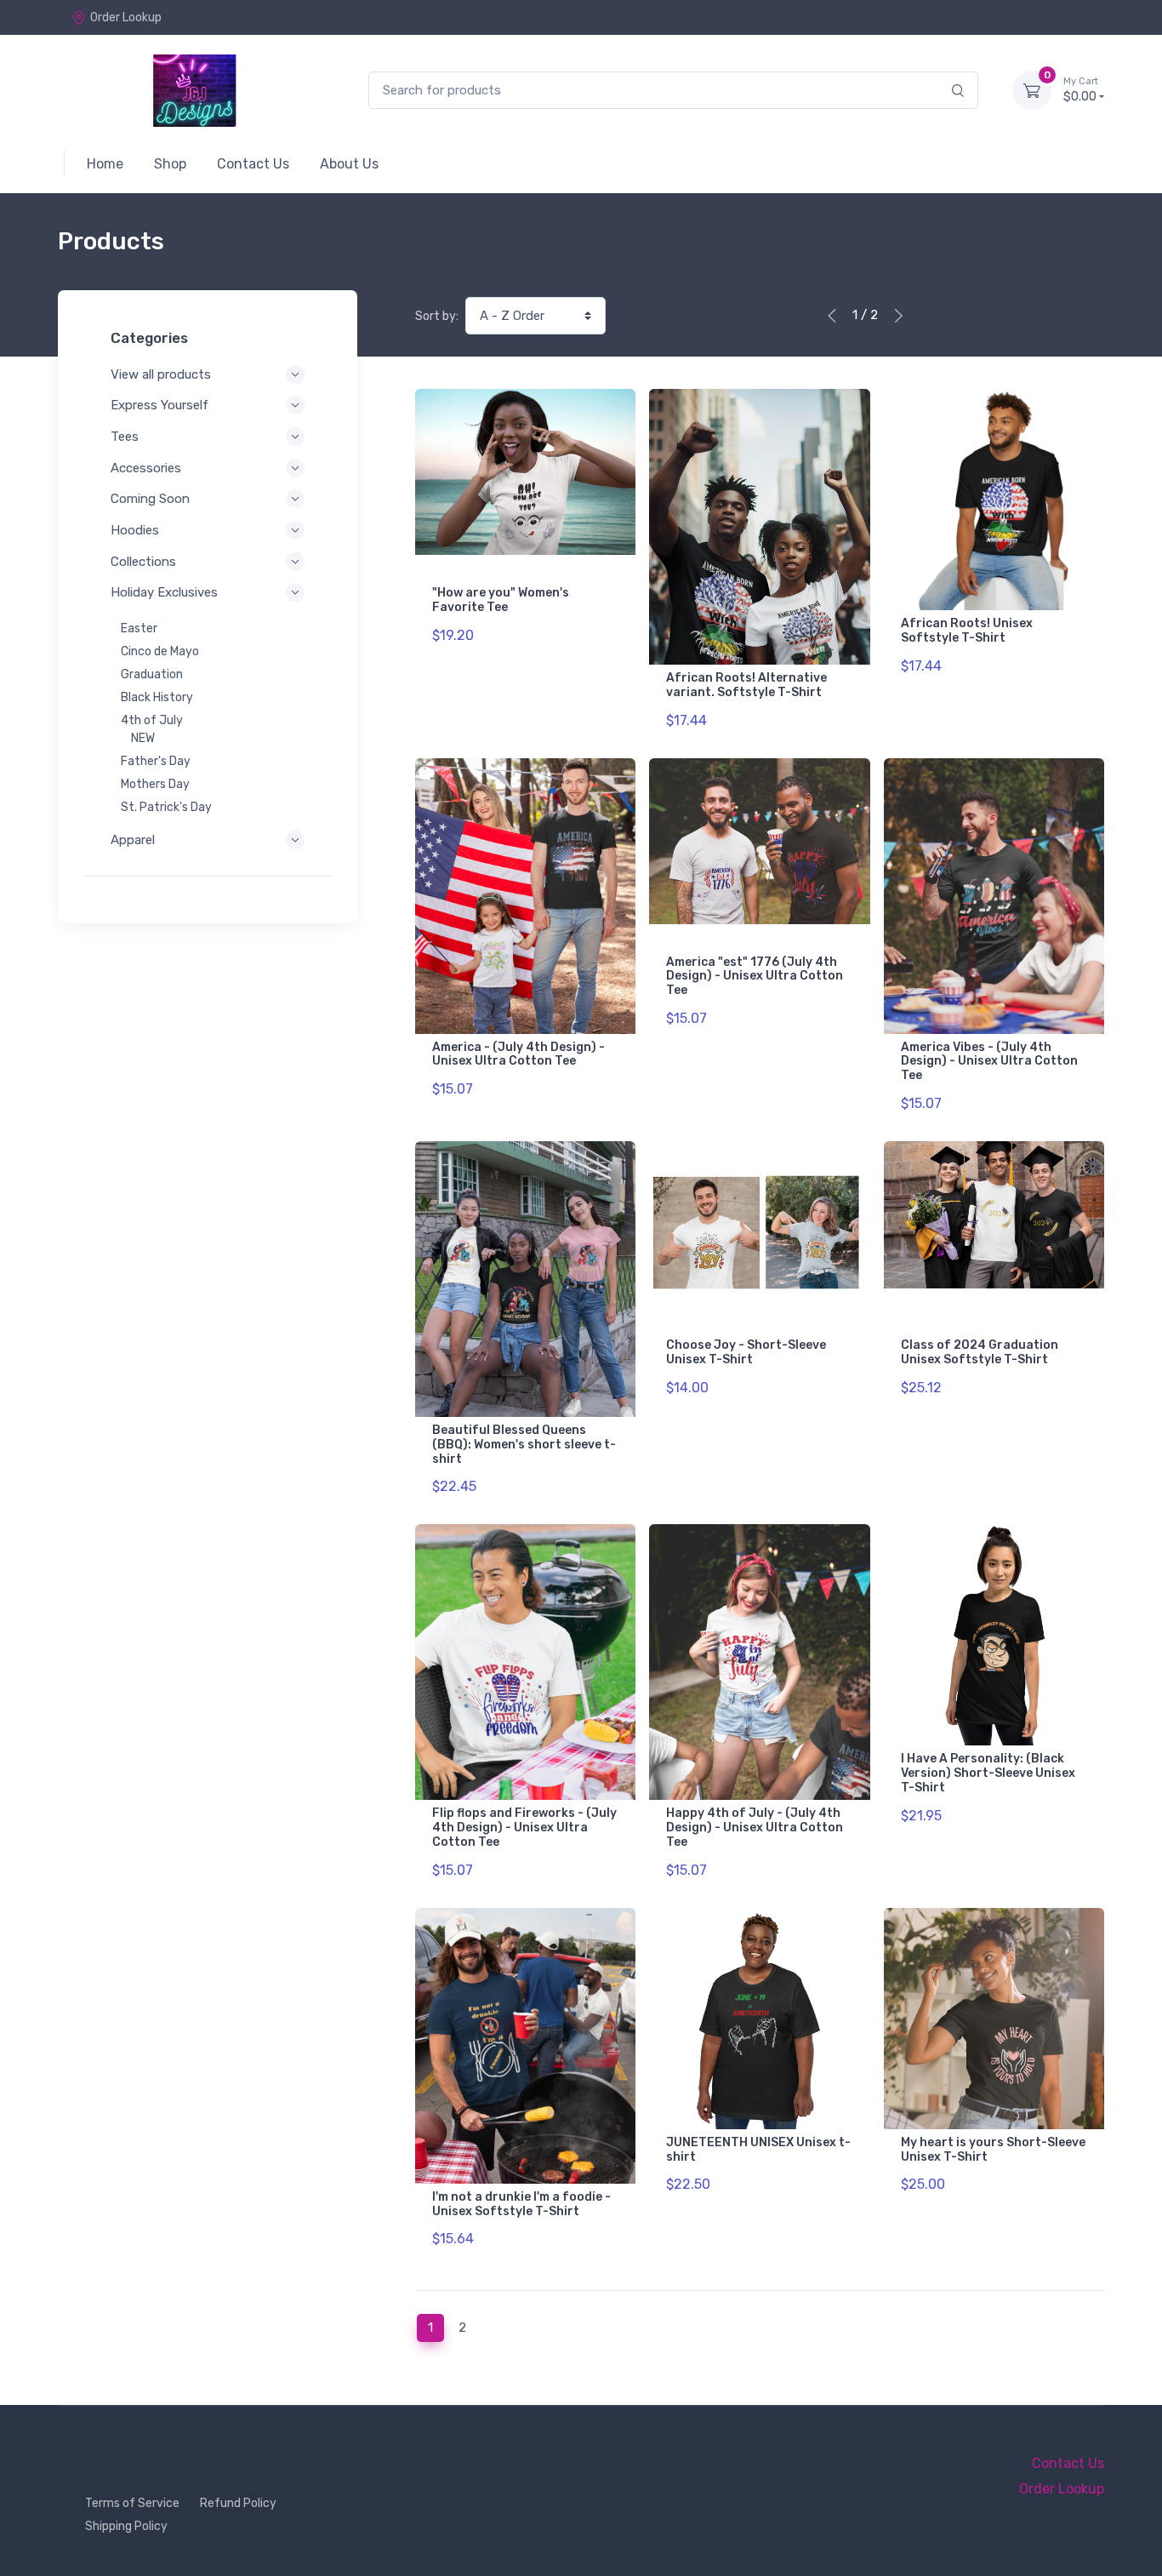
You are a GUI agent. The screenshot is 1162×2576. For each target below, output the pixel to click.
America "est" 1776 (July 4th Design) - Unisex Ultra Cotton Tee (755, 977)
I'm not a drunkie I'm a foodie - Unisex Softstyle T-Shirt (521, 2204)
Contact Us (1068, 2463)
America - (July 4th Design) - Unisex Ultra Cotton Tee (518, 1054)
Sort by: (437, 316)
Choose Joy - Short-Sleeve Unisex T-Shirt (746, 1352)
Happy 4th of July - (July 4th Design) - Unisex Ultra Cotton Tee (755, 1828)
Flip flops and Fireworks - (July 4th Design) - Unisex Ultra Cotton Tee (524, 1828)
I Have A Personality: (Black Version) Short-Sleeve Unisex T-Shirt (988, 1773)
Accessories (146, 468)
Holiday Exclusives (164, 592)
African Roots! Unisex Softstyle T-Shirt (967, 631)
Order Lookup (126, 17)
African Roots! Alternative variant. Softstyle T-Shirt (746, 685)
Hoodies (135, 530)
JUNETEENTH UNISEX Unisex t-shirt (758, 2150)
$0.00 (1081, 90)
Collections (143, 562)
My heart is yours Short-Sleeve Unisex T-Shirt (993, 2150)
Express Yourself (159, 405)
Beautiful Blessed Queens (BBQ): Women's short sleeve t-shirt (524, 1445)
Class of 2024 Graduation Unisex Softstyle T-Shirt (980, 1352)
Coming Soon (150, 499)
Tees (125, 437)
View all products (161, 374)
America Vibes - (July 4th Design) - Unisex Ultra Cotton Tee (989, 1062)
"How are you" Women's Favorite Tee (501, 600)
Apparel (133, 840)
